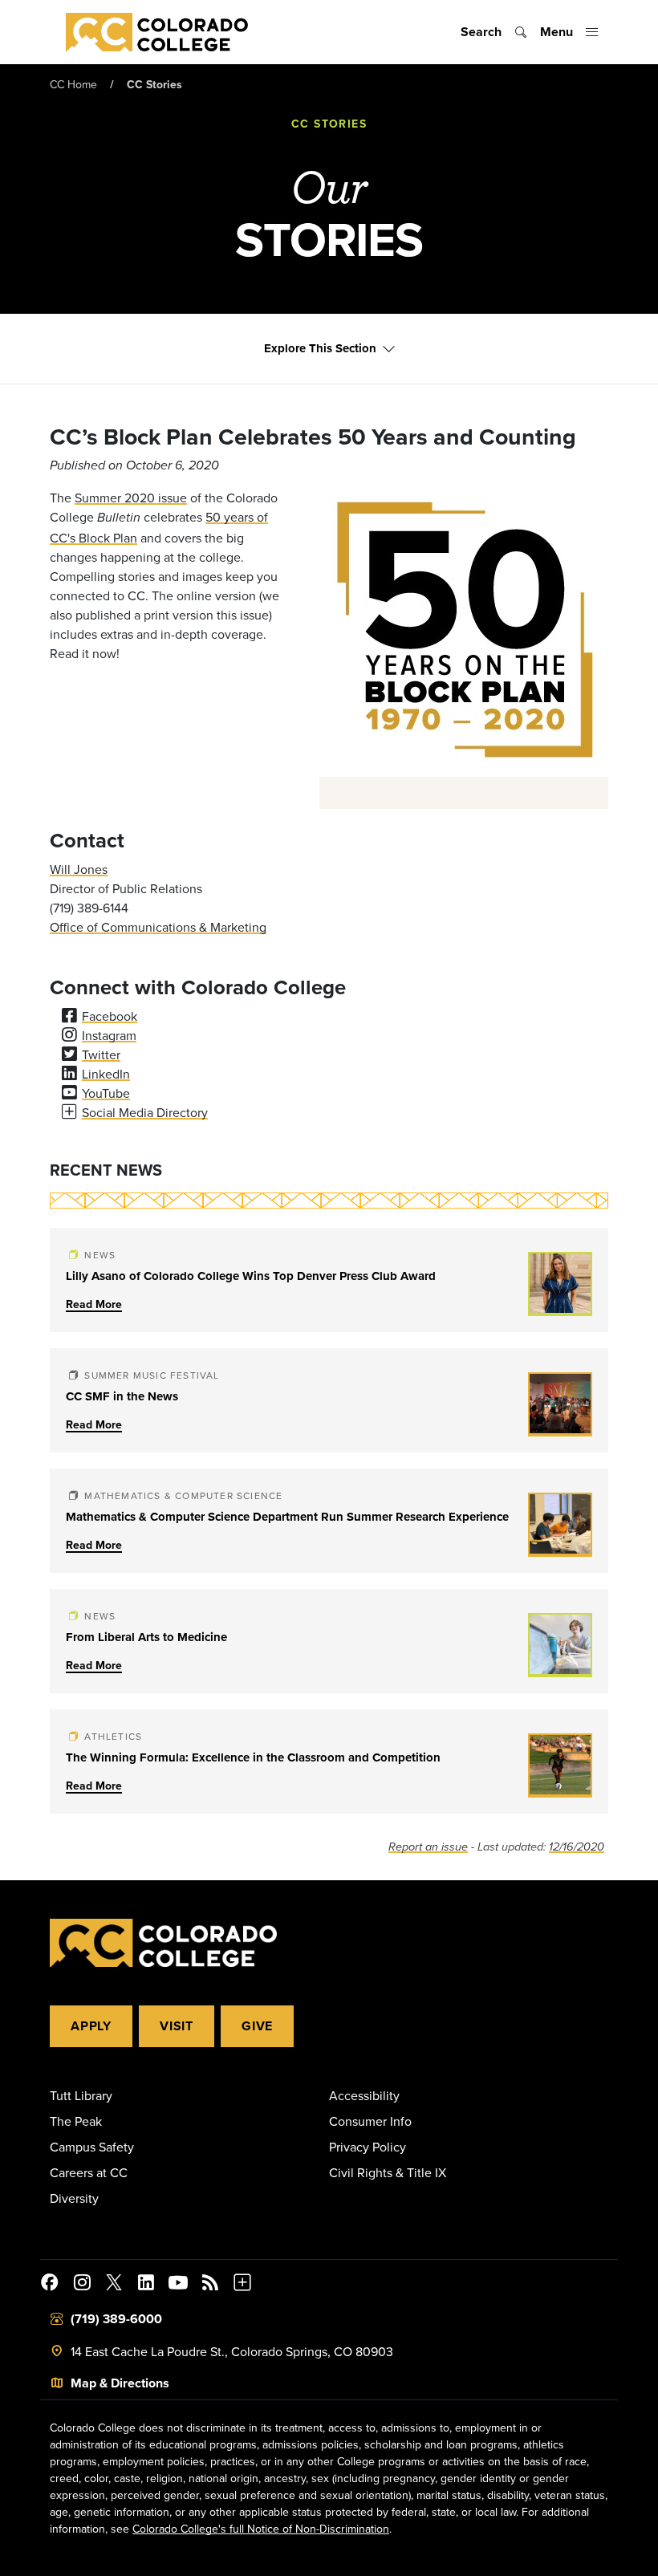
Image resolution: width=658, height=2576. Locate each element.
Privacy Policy (368, 2147)
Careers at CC (89, 2172)
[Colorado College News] (210, 2285)
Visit (177, 2026)
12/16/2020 (577, 1847)
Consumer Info (370, 2121)
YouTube (106, 1093)
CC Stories (154, 84)
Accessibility (364, 2095)
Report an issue (428, 1847)
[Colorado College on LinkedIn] (146, 2285)
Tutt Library (81, 2095)
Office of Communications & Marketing (158, 927)
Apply (91, 2026)
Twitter (101, 1054)
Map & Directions (120, 2383)
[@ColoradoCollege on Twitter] (114, 2285)
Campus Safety (92, 2147)
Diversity (74, 2198)
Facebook (110, 1016)
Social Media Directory (145, 1112)
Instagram (109, 1035)
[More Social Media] (242, 2285)
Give (257, 2026)
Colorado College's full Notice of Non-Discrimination (261, 2529)
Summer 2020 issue (131, 498)
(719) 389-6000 (116, 2319)
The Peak (76, 2121)
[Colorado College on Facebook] (50, 2285)
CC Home (73, 84)
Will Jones (79, 869)
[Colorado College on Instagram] (82, 2285)
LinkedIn (106, 1074)
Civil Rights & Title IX (388, 2172)
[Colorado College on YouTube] (178, 2285)
